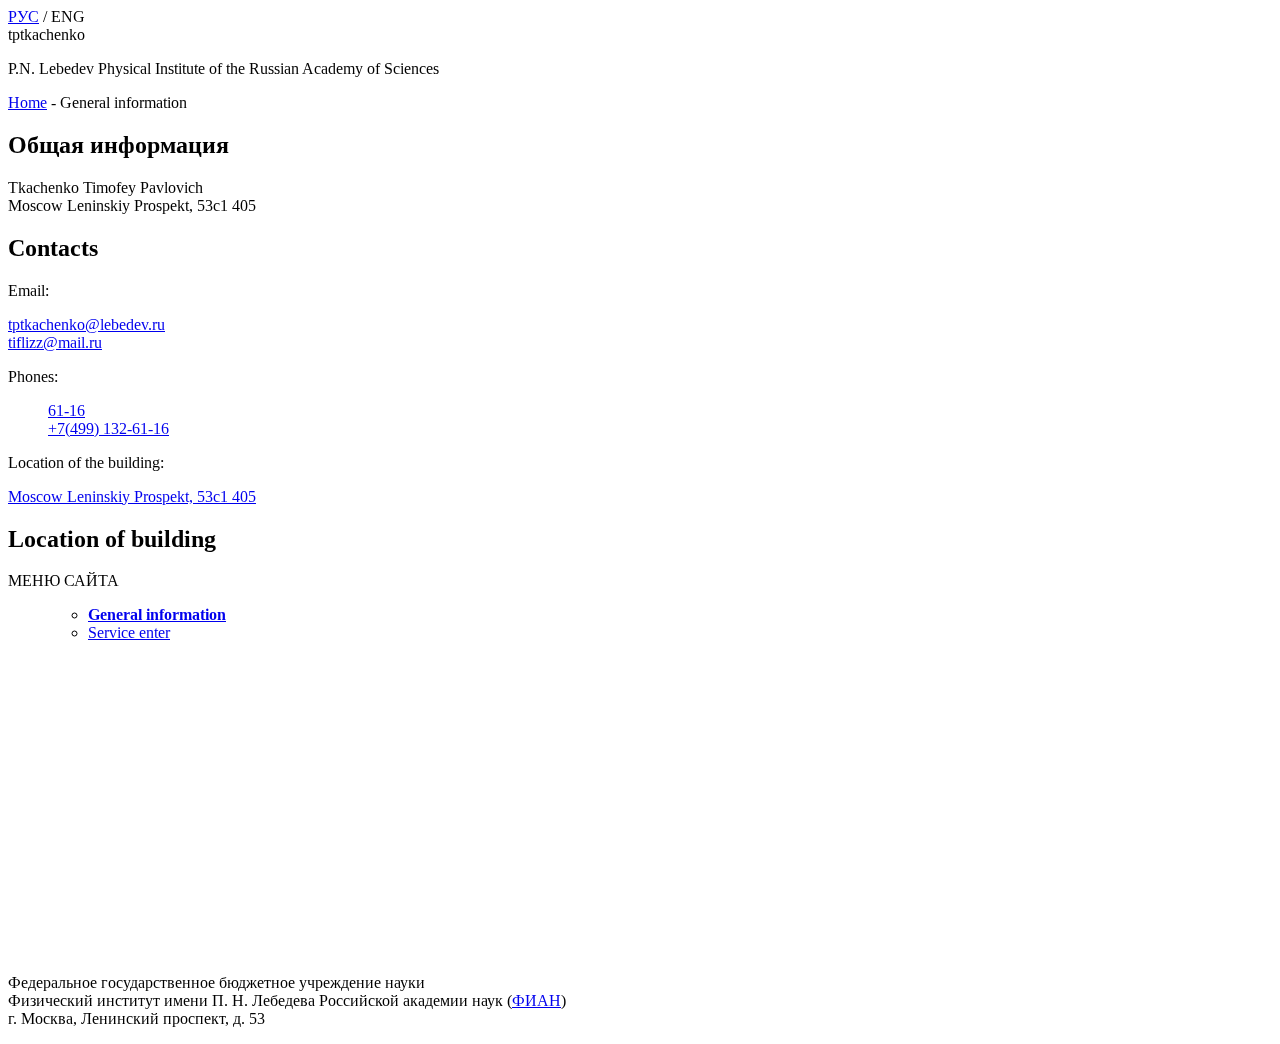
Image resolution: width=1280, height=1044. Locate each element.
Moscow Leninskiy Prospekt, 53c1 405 (132, 496)
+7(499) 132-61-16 (108, 428)
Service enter (129, 632)
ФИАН (536, 1000)
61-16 (66, 410)
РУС (23, 16)
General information (157, 614)
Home (27, 102)
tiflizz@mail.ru (55, 342)
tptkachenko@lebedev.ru (86, 324)
